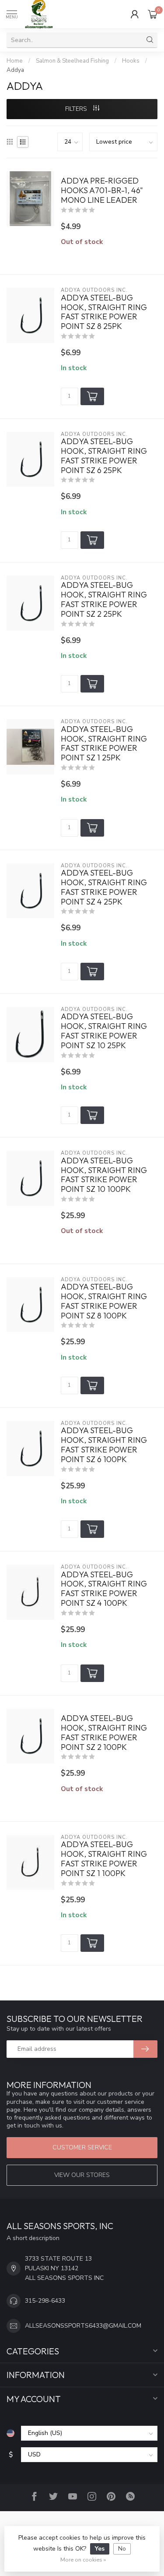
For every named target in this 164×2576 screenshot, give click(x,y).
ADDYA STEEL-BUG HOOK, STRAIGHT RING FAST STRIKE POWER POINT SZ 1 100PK (104, 1859)
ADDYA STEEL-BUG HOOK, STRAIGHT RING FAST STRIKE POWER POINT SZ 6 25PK (104, 456)
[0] (153, 14)
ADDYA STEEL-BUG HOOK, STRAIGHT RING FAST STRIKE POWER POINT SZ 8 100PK (104, 1301)
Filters (77, 109)
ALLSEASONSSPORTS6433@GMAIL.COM (83, 2326)
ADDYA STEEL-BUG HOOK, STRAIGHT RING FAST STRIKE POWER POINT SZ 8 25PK (104, 312)
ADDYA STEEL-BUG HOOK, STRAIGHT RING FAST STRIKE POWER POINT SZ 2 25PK (104, 599)
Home (15, 61)
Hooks (131, 61)
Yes (100, 2549)
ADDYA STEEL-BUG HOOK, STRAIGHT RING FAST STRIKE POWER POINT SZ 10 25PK (104, 1031)
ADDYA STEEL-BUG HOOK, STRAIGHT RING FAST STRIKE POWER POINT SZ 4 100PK (104, 1589)
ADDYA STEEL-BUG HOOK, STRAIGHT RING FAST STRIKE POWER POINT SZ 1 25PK (104, 744)
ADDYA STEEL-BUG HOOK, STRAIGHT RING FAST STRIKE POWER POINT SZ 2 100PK (104, 1733)
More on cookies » (83, 2560)
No (122, 2549)
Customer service (82, 2147)
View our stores (82, 2175)
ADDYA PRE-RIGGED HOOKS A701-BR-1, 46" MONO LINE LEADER (102, 191)
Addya (15, 70)
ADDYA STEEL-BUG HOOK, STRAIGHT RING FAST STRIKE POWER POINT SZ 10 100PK (104, 1175)
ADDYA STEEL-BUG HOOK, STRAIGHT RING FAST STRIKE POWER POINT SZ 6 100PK (104, 1445)
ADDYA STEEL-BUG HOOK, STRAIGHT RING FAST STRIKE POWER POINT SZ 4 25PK (104, 887)
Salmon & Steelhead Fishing (72, 61)
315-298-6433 (45, 2301)
